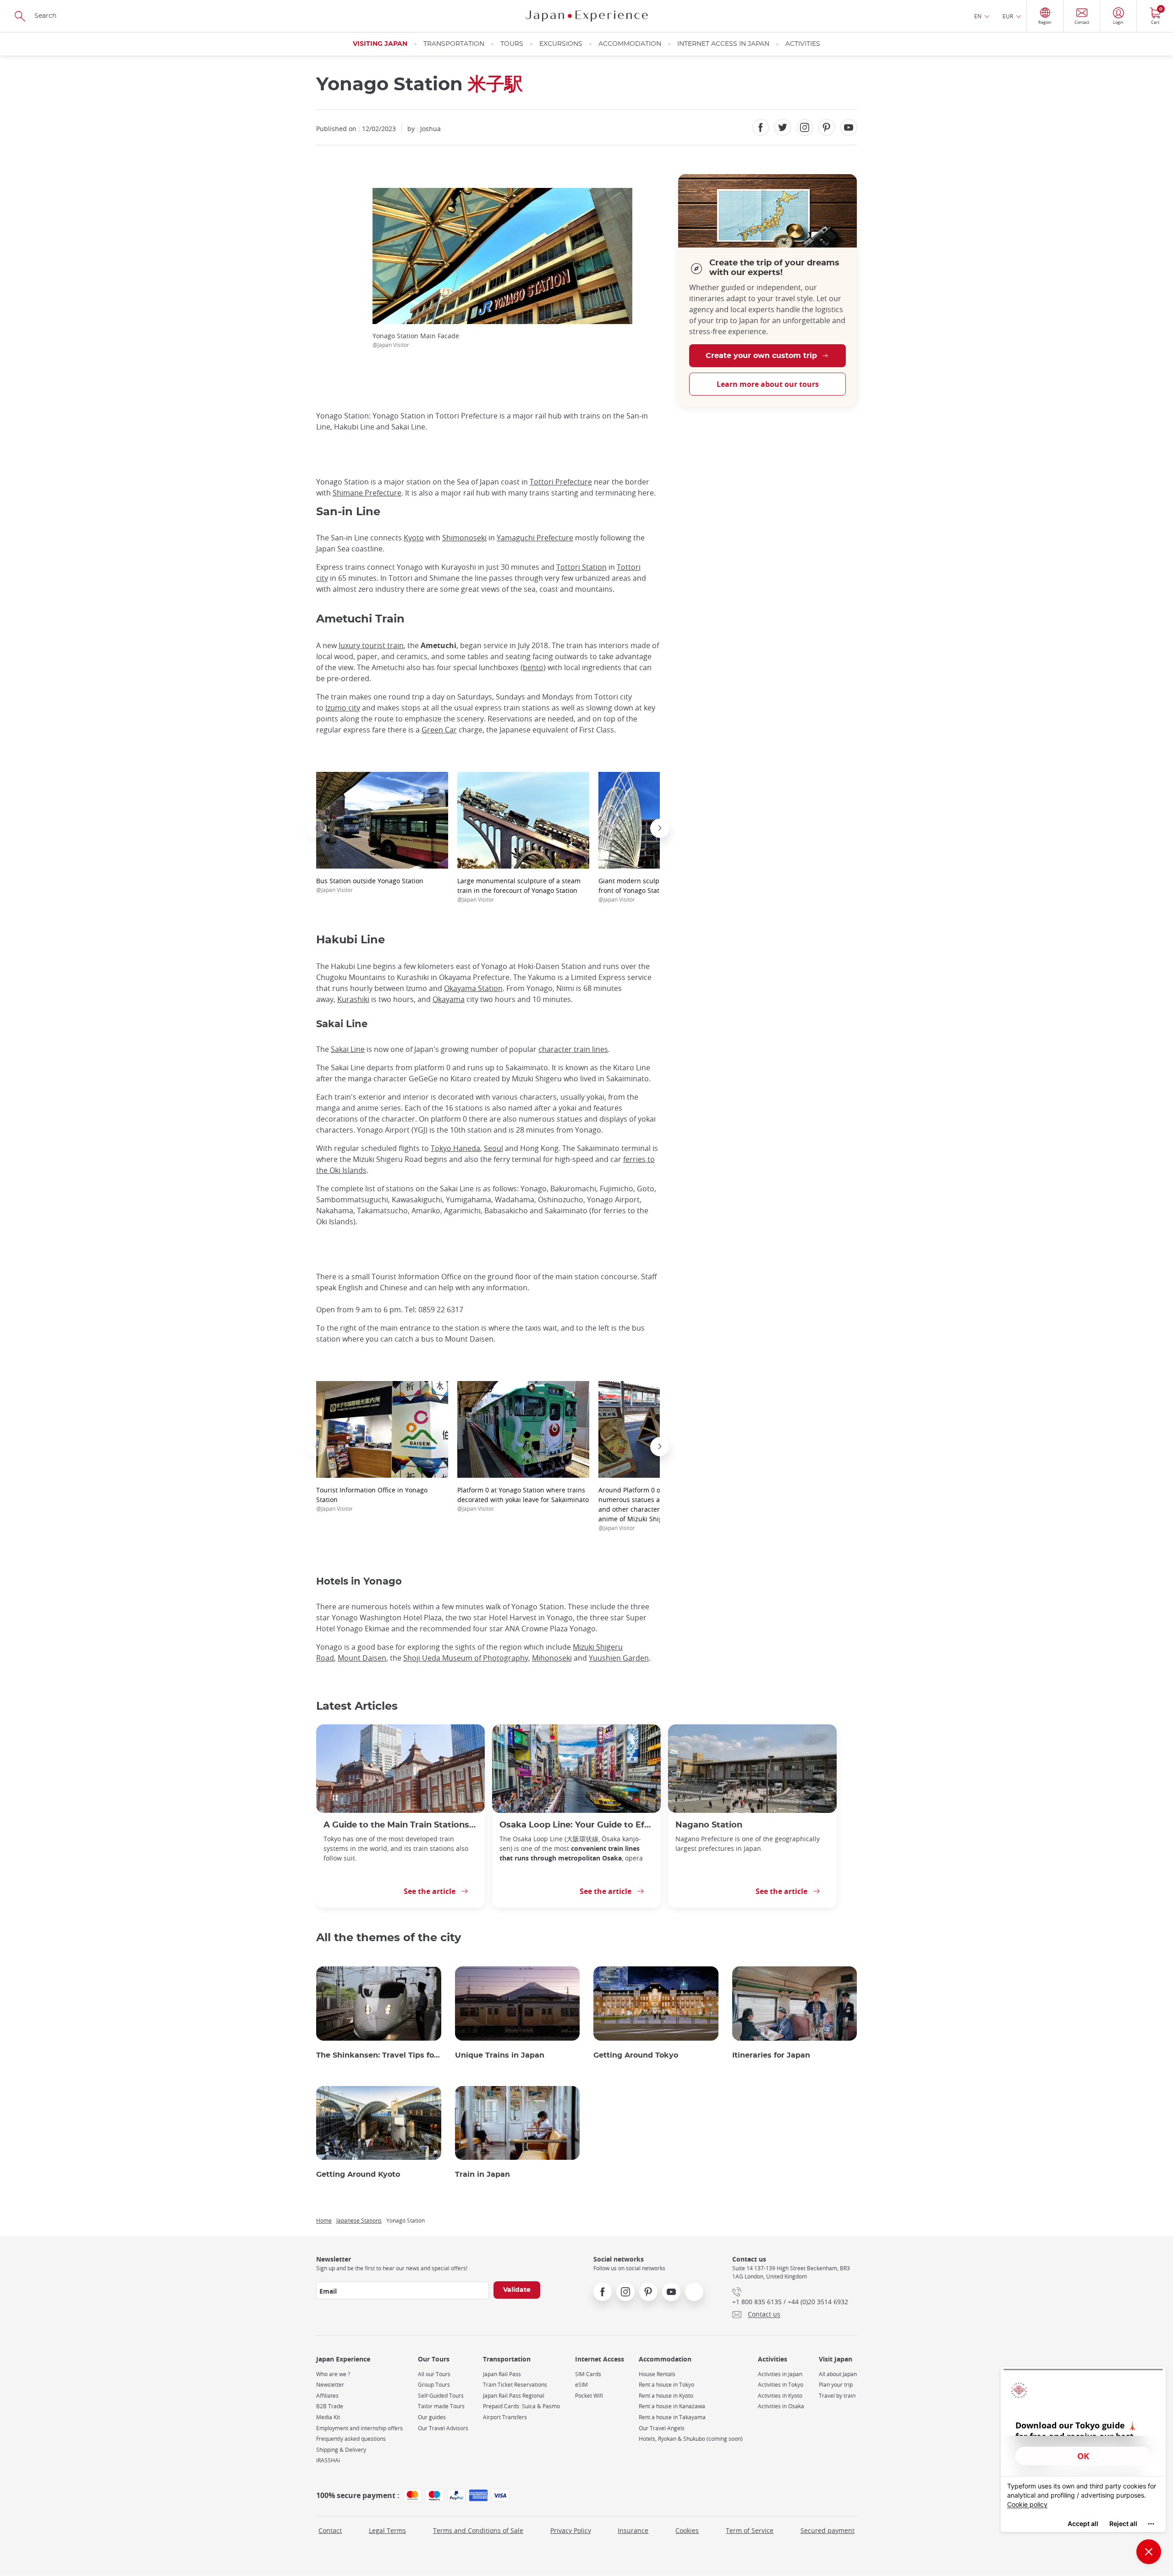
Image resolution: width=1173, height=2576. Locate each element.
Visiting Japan (380, 44)
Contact (330, 2530)
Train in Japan (482, 2174)
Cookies (687, 2530)
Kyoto (414, 538)
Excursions (561, 44)
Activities (803, 44)
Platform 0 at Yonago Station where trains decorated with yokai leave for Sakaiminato (523, 1499)
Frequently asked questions (351, 2439)
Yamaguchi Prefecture (535, 538)
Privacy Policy (571, 2530)
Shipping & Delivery (341, 2450)
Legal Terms (387, 2530)
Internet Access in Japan (723, 44)
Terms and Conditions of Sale (478, 2530)
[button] (316, 828)
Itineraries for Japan (771, 2055)
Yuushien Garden (619, 1658)
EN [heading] (978, 16)
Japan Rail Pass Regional (514, 2396)
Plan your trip (836, 2385)
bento (533, 667)
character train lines (573, 1049)
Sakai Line (348, 1049)
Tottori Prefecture (561, 482)
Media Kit (328, 2417)
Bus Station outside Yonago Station (370, 885)
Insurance (633, 2530)
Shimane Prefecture (367, 493)
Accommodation (630, 44)
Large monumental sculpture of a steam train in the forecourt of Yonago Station (519, 890)
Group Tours (434, 2385)
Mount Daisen (362, 1658)
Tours (512, 44)
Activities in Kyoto (780, 2396)
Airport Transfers (505, 2417)
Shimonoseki (464, 538)
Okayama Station (473, 988)
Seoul (493, 1148)
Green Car (439, 730)
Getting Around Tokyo (636, 2055)
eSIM (581, 2385)
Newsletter (330, 2385)
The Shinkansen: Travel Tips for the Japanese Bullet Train (379, 2055)
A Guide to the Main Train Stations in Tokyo (400, 1825)
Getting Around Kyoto (358, 2174)
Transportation (454, 44)
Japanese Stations (359, 2220)
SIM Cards (588, 2374)
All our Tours (434, 2374)
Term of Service (750, 2530)
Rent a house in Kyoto (666, 2396)
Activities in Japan (780, 2374)
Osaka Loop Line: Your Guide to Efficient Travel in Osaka (576, 1825)
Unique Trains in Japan (500, 2055)
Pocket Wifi (589, 2396)
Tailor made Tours (441, 2406)
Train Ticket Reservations (515, 2385)
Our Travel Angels (662, 2428)
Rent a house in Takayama (672, 2417)
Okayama (449, 999)
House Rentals (657, 2374)
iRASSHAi (328, 2460)
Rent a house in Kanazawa (672, 2406)
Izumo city (343, 708)
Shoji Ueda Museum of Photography (466, 1658)
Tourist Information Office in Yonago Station (372, 1499)
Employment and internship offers (359, 2428)
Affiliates (327, 2396)
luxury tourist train (371, 645)
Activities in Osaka (781, 2406)
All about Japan (838, 2374)
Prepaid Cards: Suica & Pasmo (521, 2406)
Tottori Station (581, 567)
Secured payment (828, 2530)
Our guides (432, 2417)
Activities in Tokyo (781, 2385)
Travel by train (837, 2396)
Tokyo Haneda (455, 1148)
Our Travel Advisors (443, 2428)
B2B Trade (330, 2406)
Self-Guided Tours (441, 2396)
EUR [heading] (1008, 16)
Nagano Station (709, 1825)
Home (324, 2220)
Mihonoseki (552, 1658)
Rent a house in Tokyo (666, 2385)
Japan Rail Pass (502, 2374)
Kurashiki (353, 999)
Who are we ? (333, 2374)
